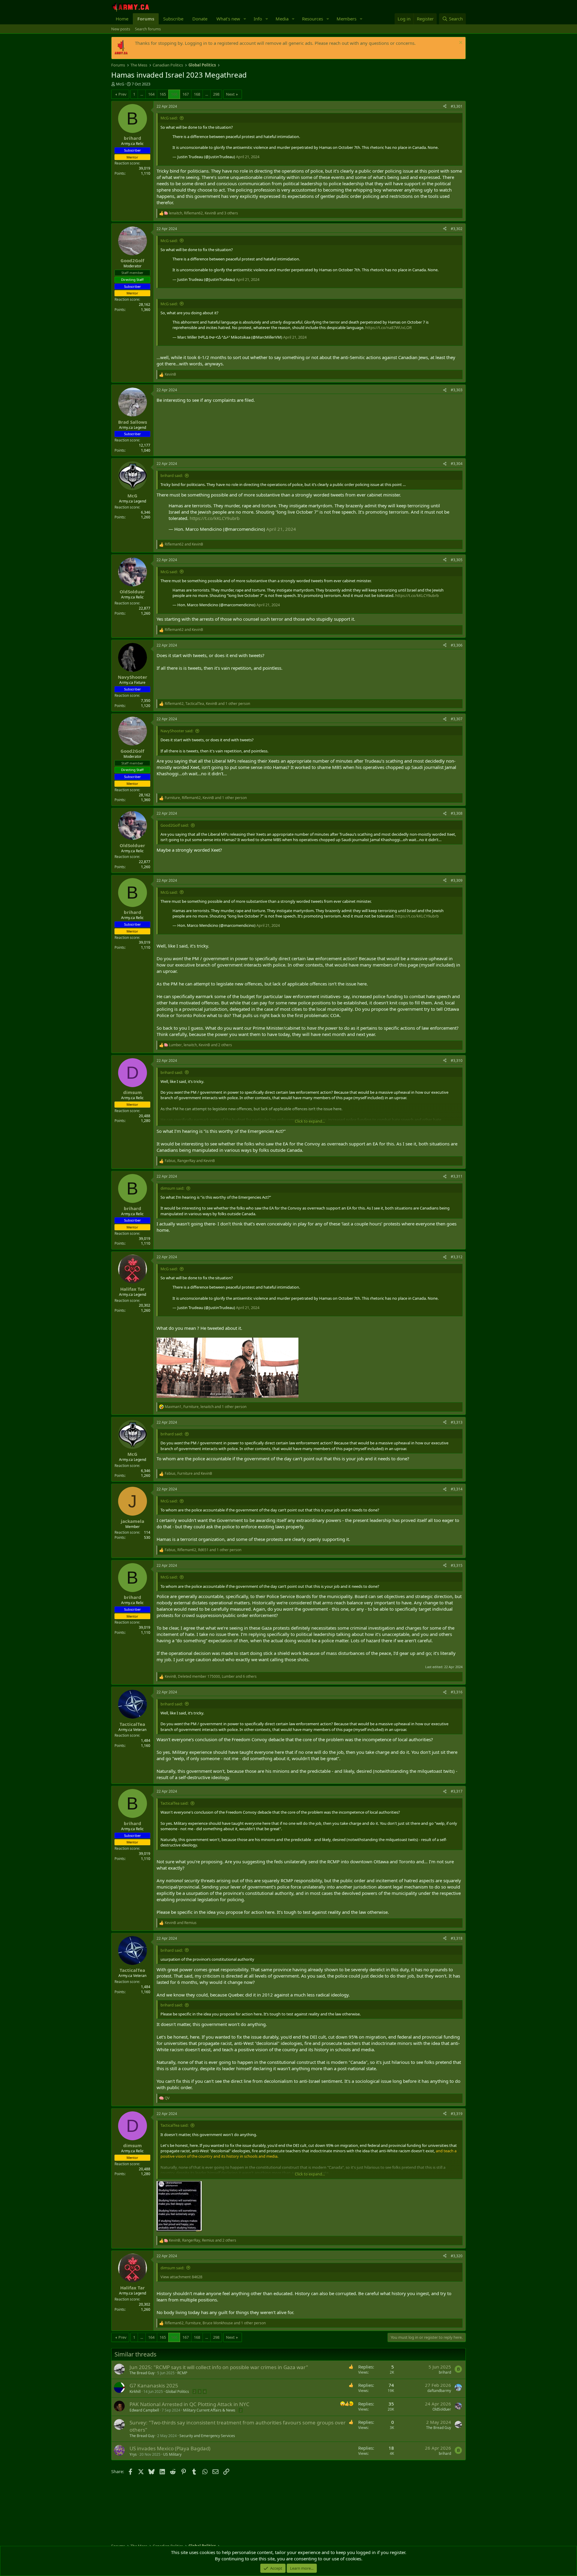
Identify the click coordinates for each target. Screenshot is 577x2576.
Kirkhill (135, 2392)
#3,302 (457, 229)
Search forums (148, 29)
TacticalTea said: (174, 1803)
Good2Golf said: (175, 825)
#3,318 (457, 1938)
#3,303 (457, 390)
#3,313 (457, 1422)
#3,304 (457, 464)
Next (230, 94)
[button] (245, 19)
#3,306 (457, 645)
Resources (313, 19)
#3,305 (457, 560)
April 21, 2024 (248, 157)
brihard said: (172, 475)
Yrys (133, 2454)
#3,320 (457, 2256)
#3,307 (457, 719)
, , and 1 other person (207, 704)
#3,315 (457, 1565)
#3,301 (457, 106)
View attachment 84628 (181, 2277)
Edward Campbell (144, 2410)
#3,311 (457, 1176)
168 (197, 94)
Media (282, 19)
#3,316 (457, 1692)
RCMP (182, 2373)
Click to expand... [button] (310, 1121)
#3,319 (457, 2114)
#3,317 (457, 1791)
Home (122, 19)
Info (258, 19)
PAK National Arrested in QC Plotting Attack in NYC (189, 2404)
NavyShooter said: (177, 731)
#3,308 (457, 813)
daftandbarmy (439, 2391)
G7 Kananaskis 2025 (154, 2385)
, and (190, 1161)
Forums (146, 19)
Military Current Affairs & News (209, 2410)
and (184, 544)
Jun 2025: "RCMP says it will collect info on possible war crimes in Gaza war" (219, 2367)
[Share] (445, 107)
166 (174, 94)
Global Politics (177, 2392)
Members (347, 19)
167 (186, 94)
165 (163, 94)
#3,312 (457, 1257)
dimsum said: (172, 1188)
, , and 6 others (211, 1677)
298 (216, 94)
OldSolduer (442, 2409)
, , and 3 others (203, 213)
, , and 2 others (200, 1045)
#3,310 (457, 1061)
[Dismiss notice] (460, 43)
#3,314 (457, 1489)
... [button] (142, 94)
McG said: (169, 118)
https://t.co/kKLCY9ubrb (215, 518)
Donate (200, 19)
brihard (445, 2372)
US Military (172, 2454)
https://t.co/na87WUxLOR (388, 327)
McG (120, 84)
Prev (122, 94)
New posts (121, 29)
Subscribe (173, 19)
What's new (228, 19)
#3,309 (457, 880)
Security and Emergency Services (207, 2436)
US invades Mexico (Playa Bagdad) (170, 2448)
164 (151, 94)
